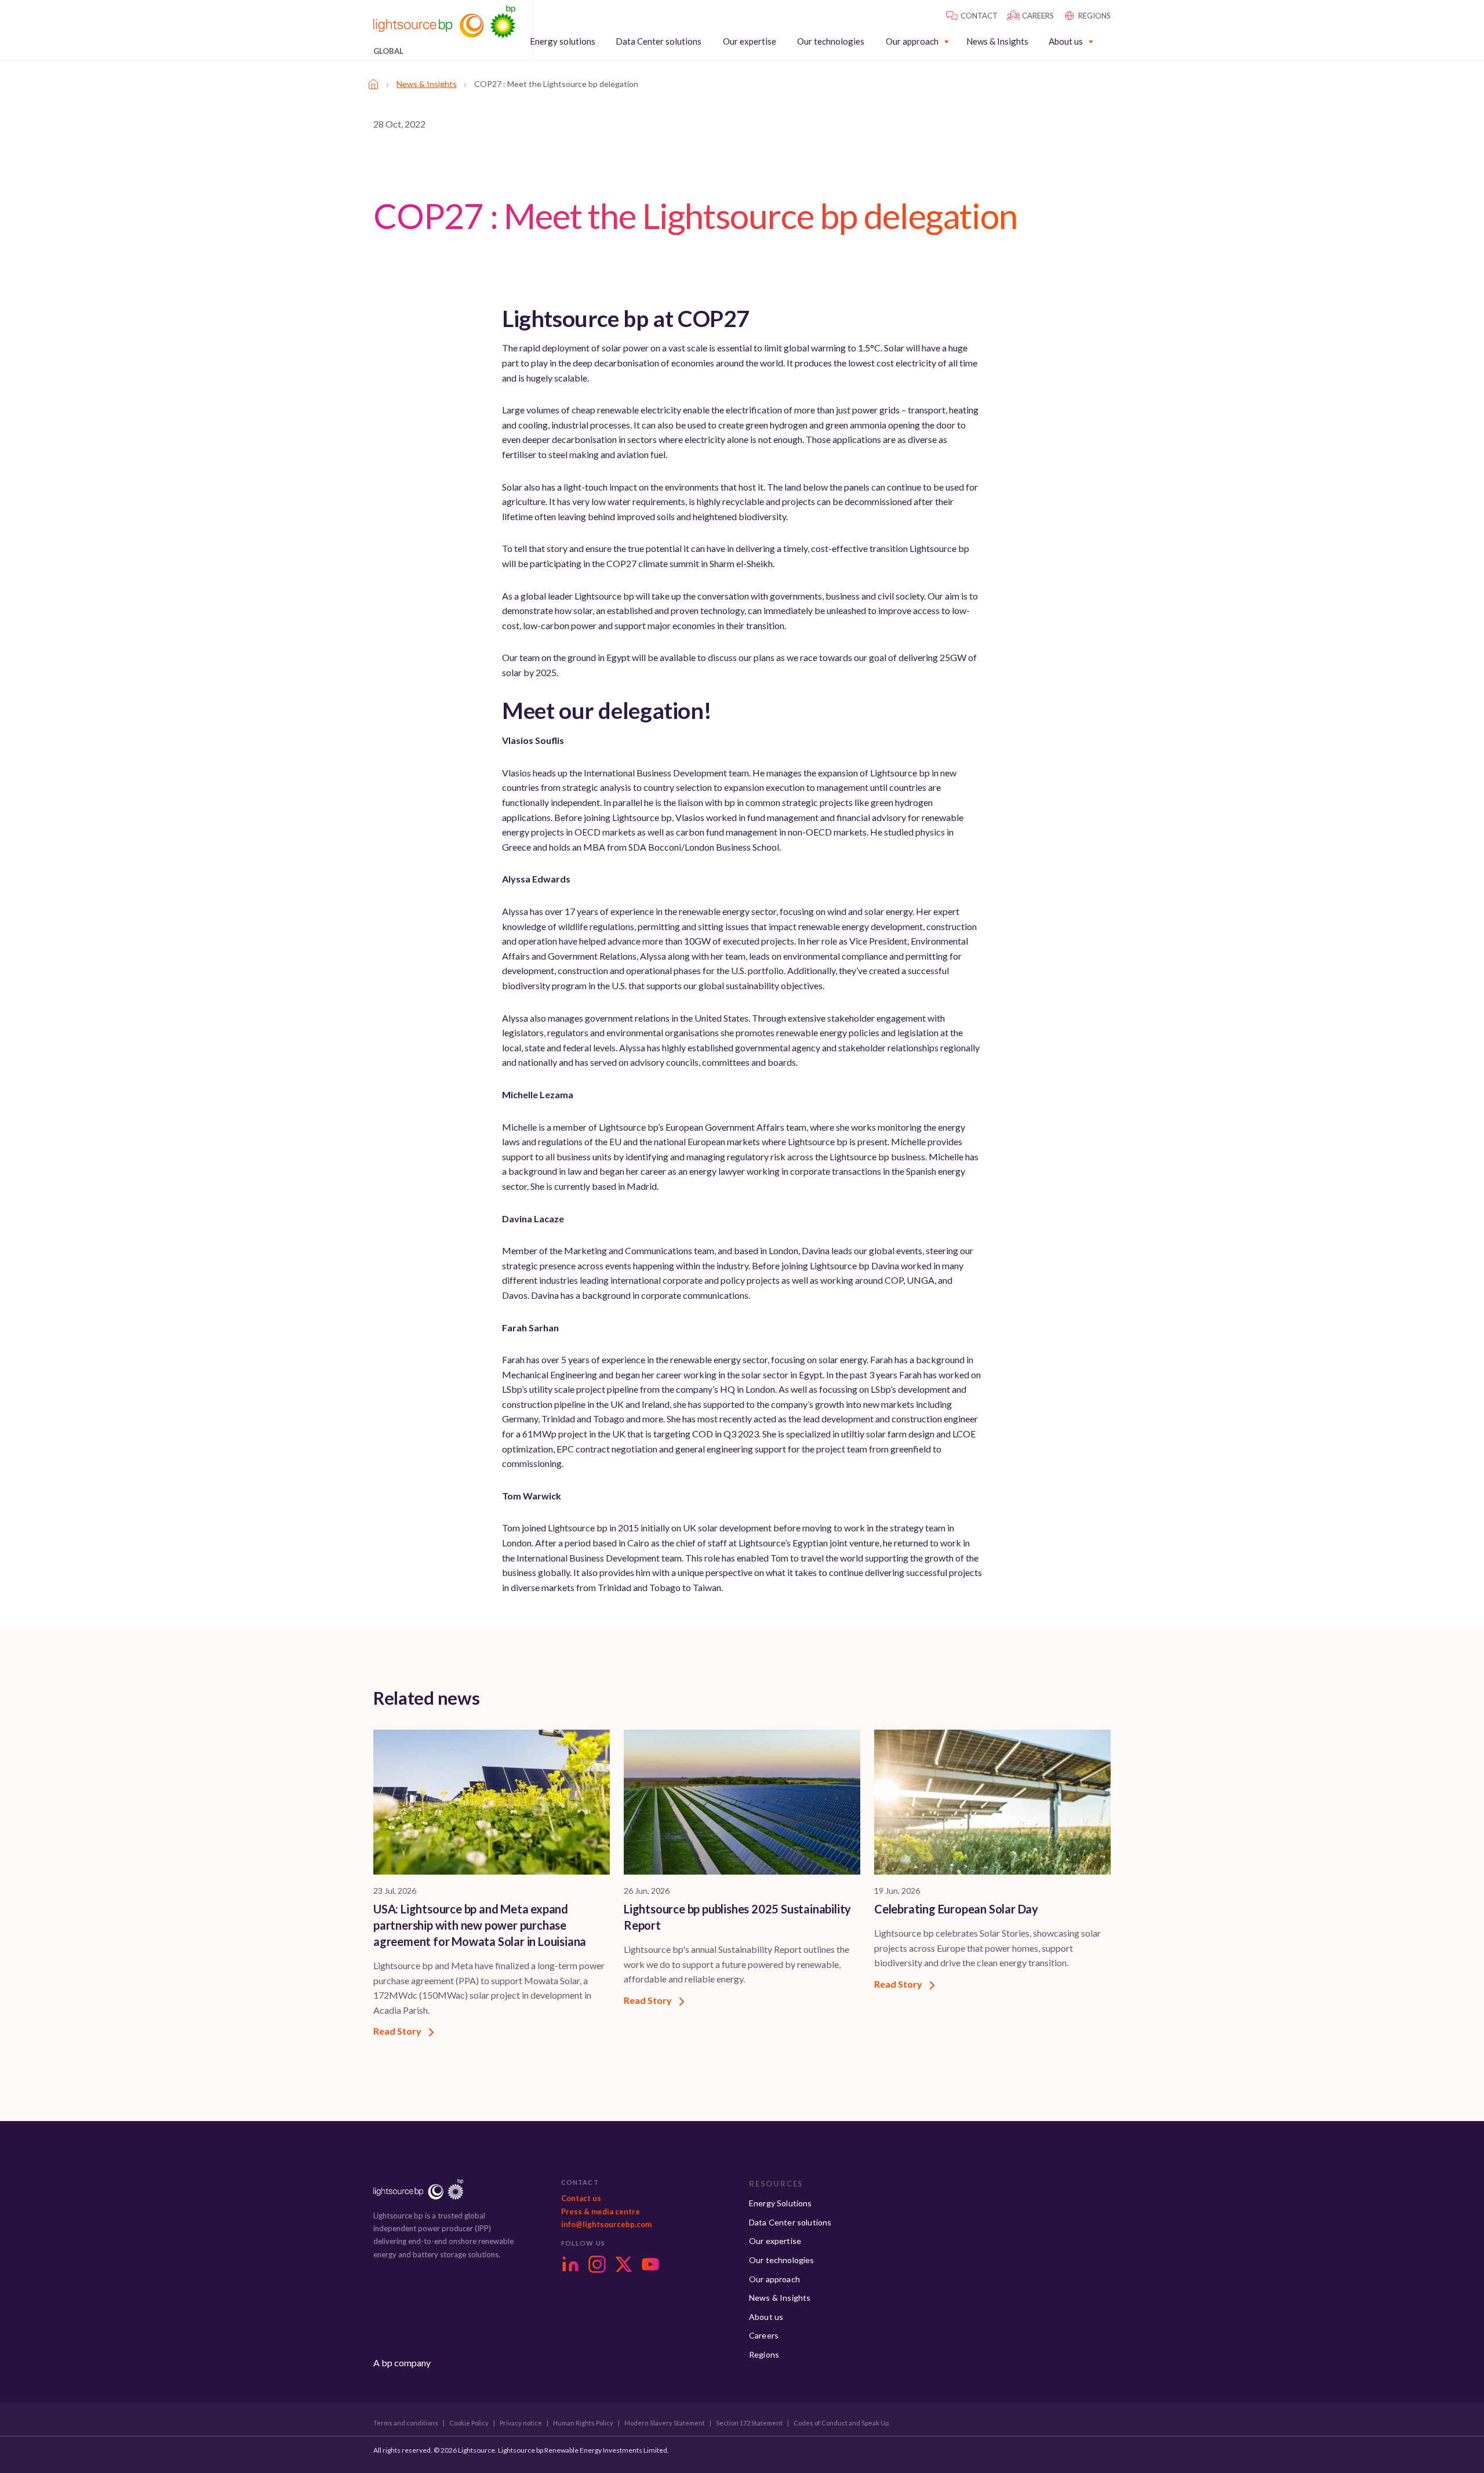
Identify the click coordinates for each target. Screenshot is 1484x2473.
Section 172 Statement (749, 2423)
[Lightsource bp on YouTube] (650, 2264)
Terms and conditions (406, 2423)
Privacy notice (521, 2423)
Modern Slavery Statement (665, 2423)
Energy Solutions (781, 2203)
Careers (764, 2335)
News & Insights (997, 41)
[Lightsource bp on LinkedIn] (570, 2264)
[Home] (373, 84)
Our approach (912, 41)
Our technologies (831, 41)
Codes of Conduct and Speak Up (841, 2423)
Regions (764, 2354)
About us (1066, 41)
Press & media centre (601, 2211)
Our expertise (750, 41)
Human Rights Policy (583, 2423)
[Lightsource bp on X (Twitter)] (624, 2264)
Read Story (398, 2031)
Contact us (581, 2198)
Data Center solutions (659, 41)
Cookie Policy (469, 2423)
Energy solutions (563, 41)
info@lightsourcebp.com (606, 2224)
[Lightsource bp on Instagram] (597, 2264)
